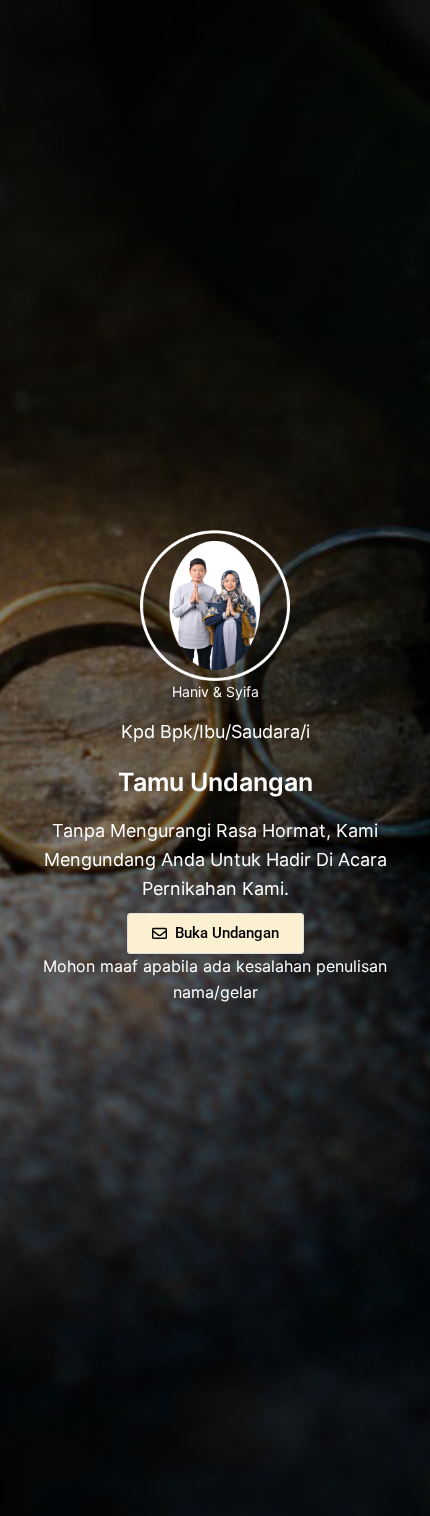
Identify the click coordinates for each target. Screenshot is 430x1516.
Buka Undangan (227, 933)
